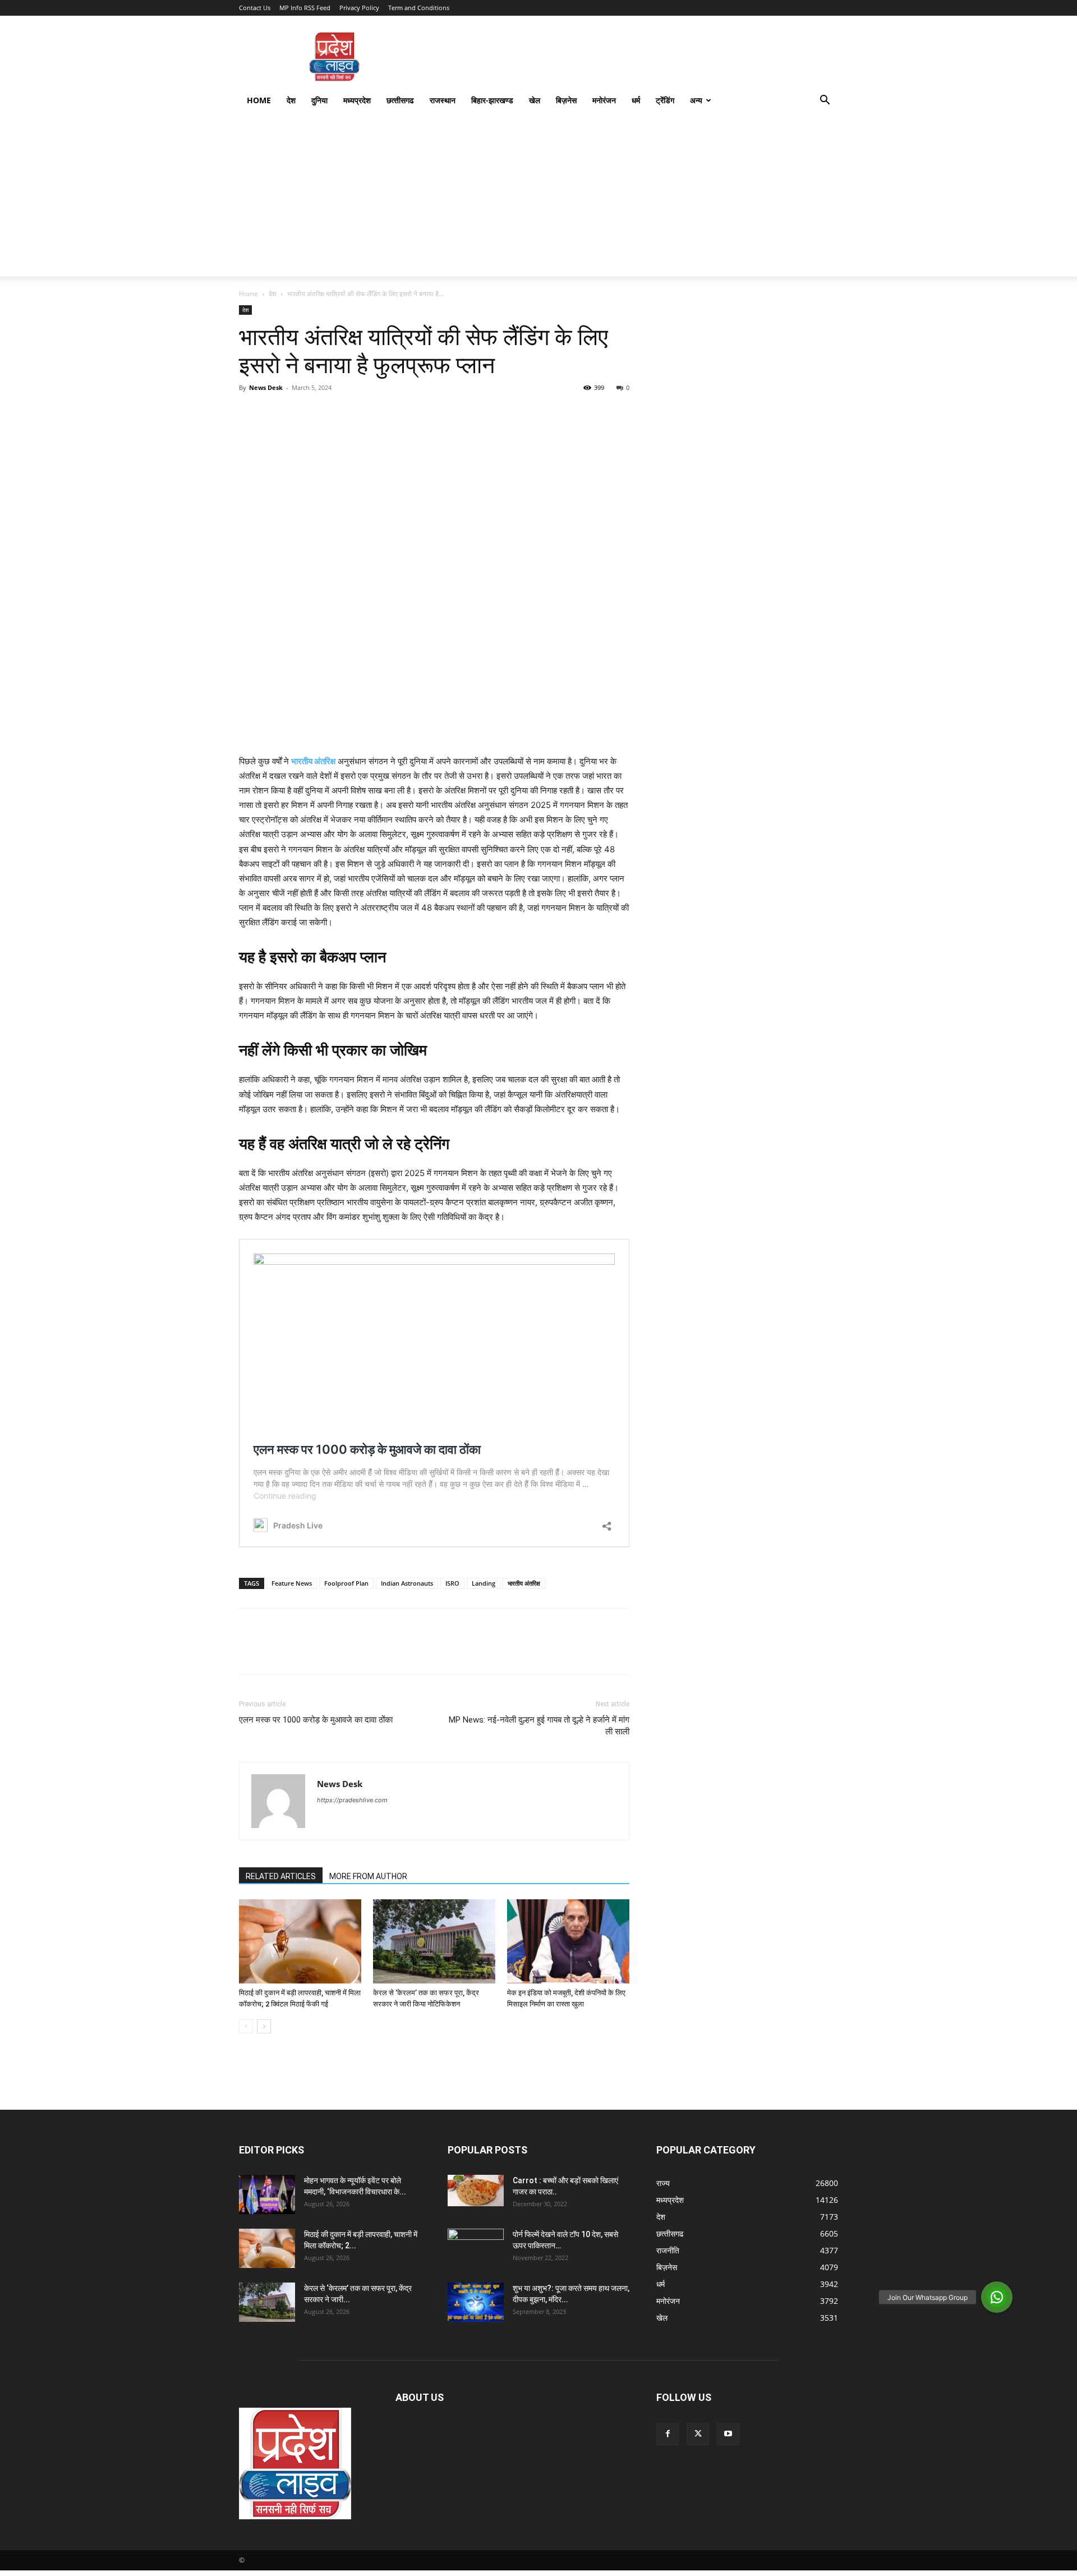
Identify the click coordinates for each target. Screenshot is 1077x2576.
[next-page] (264, 2026)
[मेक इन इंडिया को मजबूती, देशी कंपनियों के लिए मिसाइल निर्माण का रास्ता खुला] (568, 1941)
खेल (535, 100)
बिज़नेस (566, 100)
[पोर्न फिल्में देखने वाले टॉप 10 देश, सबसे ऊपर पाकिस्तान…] (476, 2244)
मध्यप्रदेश (357, 100)
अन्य (696, 100)
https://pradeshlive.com (352, 1800)
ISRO (452, 1583)
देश (291, 100)
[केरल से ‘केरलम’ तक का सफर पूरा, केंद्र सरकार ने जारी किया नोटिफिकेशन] (434, 1941)
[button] (825, 101)
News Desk (266, 387)
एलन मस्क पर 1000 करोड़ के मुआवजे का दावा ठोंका (316, 1720)
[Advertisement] (538, 198)
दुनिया (319, 100)
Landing (484, 1583)
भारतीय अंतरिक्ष (313, 761)
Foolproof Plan (346, 1583)
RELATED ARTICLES (281, 1876)
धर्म (636, 100)
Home (259, 100)
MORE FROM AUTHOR (368, 1876)
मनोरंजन (604, 100)
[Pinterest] (302, 413)
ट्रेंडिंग (665, 100)
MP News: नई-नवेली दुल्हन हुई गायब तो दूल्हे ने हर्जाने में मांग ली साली (539, 1726)
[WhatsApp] (328, 413)
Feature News (292, 1583)
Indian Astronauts (407, 1583)
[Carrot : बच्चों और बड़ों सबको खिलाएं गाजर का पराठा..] (476, 2191)
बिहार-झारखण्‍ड (492, 100)
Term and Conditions (419, 8)
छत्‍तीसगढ (400, 100)
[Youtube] (728, 2434)
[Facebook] (250, 413)
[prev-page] (246, 2026)
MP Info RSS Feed (305, 8)
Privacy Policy (359, 8)
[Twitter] (276, 413)
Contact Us (255, 8)
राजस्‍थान (443, 100)
